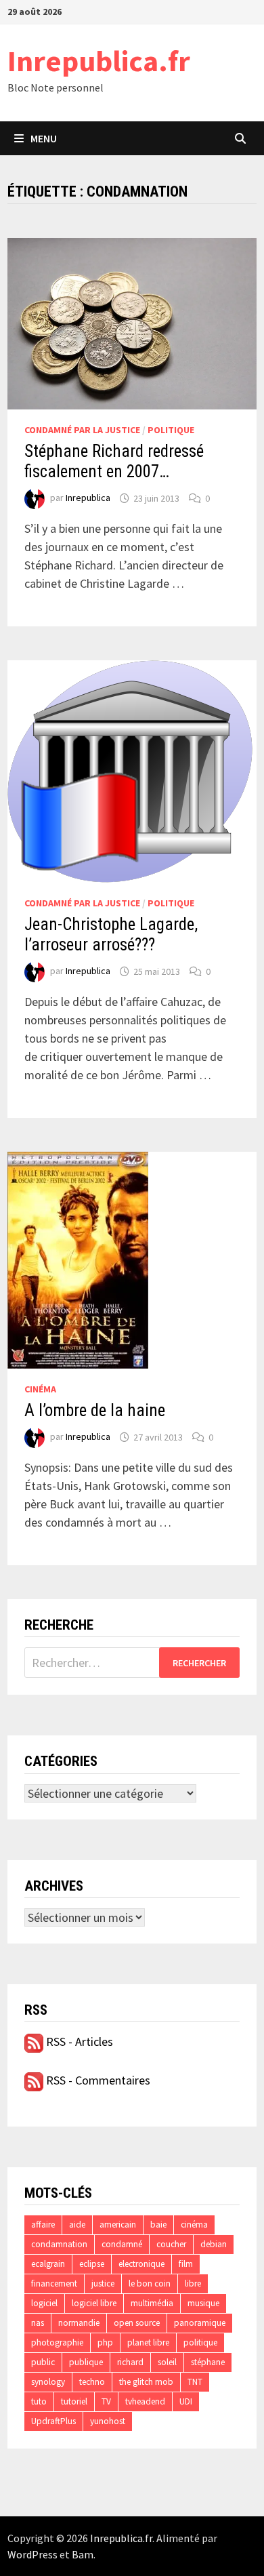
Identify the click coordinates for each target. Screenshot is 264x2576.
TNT (195, 2382)
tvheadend (145, 2401)
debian (214, 2244)
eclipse (92, 2264)
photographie (57, 2342)
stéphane (208, 2362)
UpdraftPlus (53, 2421)
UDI (186, 2401)
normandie (79, 2323)
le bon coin (150, 2283)
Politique (171, 430)
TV (106, 2401)
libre (193, 2283)
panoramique (200, 2323)
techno (92, 2382)
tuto (39, 2401)
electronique (141, 2264)
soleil (167, 2362)
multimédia (152, 2303)
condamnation (59, 2244)
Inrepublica (88, 498)
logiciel (44, 2303)
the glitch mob (146, 2382)
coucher (171, 2244)
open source (137, 2323)
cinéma (194, 2225)
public (43, 2362)
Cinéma (40, 1389)
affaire (43, 2225)
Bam (83, 2554)
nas (38, 2323)
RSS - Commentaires (97, 2080)
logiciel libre (94, 2303)
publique (86, 2362)
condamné (122, 2244)
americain (118, 2225)
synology (48, 2382)
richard (130, 2362)
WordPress (32, 2554)
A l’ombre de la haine (95, 1410)
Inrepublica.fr (99, 61)
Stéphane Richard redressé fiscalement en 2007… (114, 461)
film (186, 2264)
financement (54, 2283)
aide (77, 2225)
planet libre (148, 2342)
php (105, 2342)
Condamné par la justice (82, 430)
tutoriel (74, 2401)
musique (203, 2303)
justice (103, 2283)
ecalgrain (48, 2264)
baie (158, 2225)
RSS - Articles (78, 2041)
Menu (44, 138)
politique (200, 2342)
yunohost (108, 2421)
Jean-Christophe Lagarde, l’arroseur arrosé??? (111, 934)
